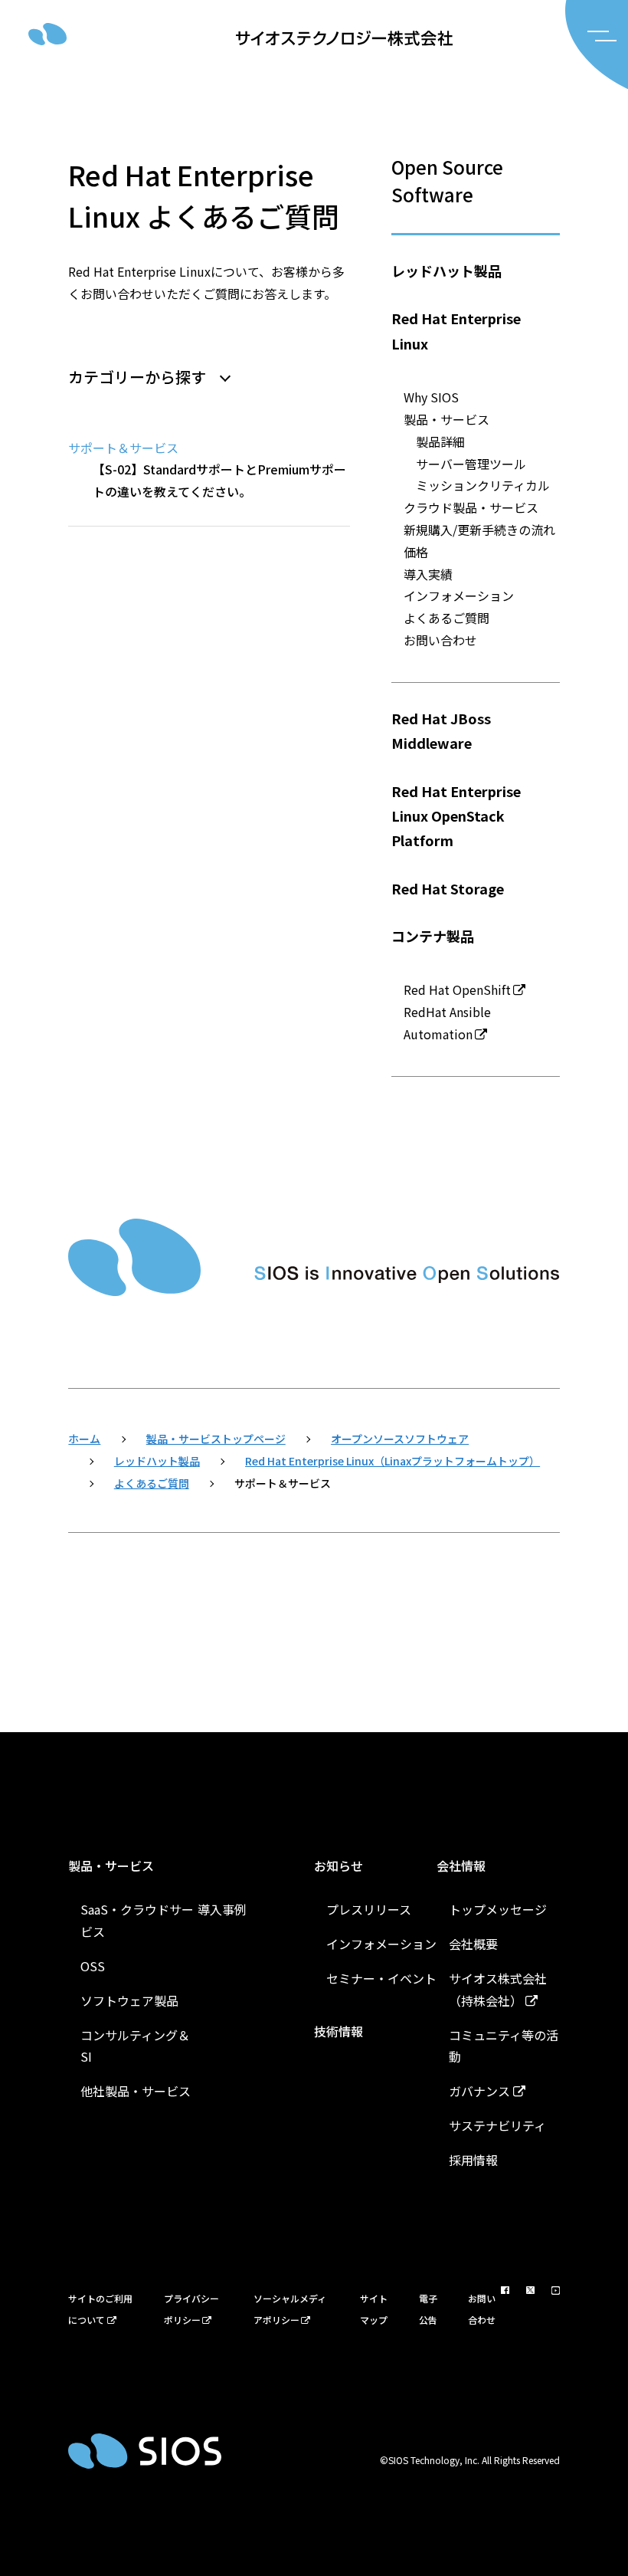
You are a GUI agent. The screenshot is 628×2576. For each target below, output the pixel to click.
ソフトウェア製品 (129, 2000)
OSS (93, 1966)
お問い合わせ (440, 640)
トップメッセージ (498, 1909)
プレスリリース (369, 1909)
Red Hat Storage (448, 888)
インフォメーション (459, 596)
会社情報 (461, 1866)
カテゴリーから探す (137, 377)
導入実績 (428, 574)
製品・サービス (446, 419)
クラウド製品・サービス (471, 507)
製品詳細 (440, 441)
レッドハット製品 (446, 271)
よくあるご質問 (446, 618)
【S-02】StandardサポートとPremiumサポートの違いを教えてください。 (219, 480)
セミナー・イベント (381, 1978)
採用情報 (473, 2160)
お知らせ (339, 1866)
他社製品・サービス (136, 2091)
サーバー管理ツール (471, 464)
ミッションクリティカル (483, 485)
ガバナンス (479, 2091)
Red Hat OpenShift (457, 989)
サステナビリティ (497, 2125)
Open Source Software (447, 180)
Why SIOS (431, 397)
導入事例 (222, 1909)
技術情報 (339, 2031)
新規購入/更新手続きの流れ (479, 530)
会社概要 (473, 1944)
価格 (416, 552)
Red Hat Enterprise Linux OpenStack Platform (456, 816)
